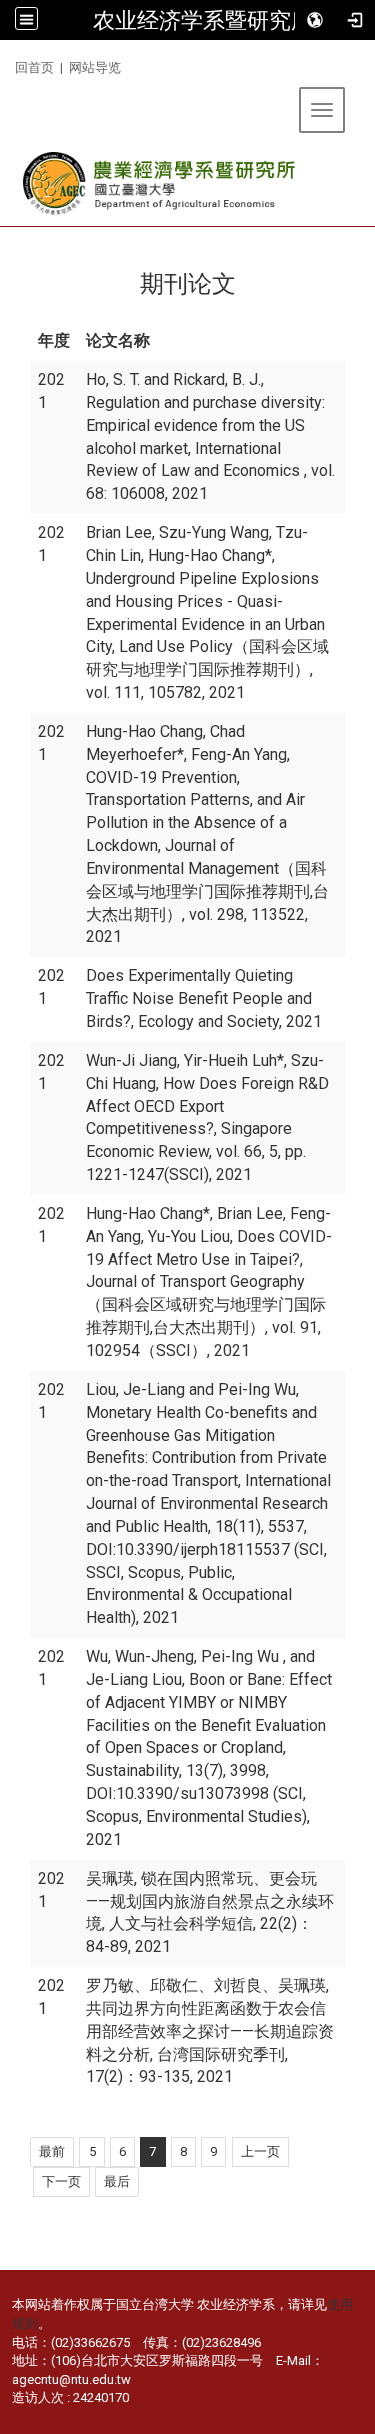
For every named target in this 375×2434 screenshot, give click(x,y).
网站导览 (95, 67)
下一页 (61, 2181)
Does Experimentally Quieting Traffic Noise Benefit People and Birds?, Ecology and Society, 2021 (204, 998)
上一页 (260, 2151)
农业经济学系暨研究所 (203, 20)
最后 (117, 2181)
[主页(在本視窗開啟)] (160, 183)
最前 (52, 2151)
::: (7, 64)
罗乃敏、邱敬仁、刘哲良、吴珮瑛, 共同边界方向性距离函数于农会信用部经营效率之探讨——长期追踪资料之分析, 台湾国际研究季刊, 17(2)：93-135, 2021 (210, 2031)
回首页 (34, 67)
